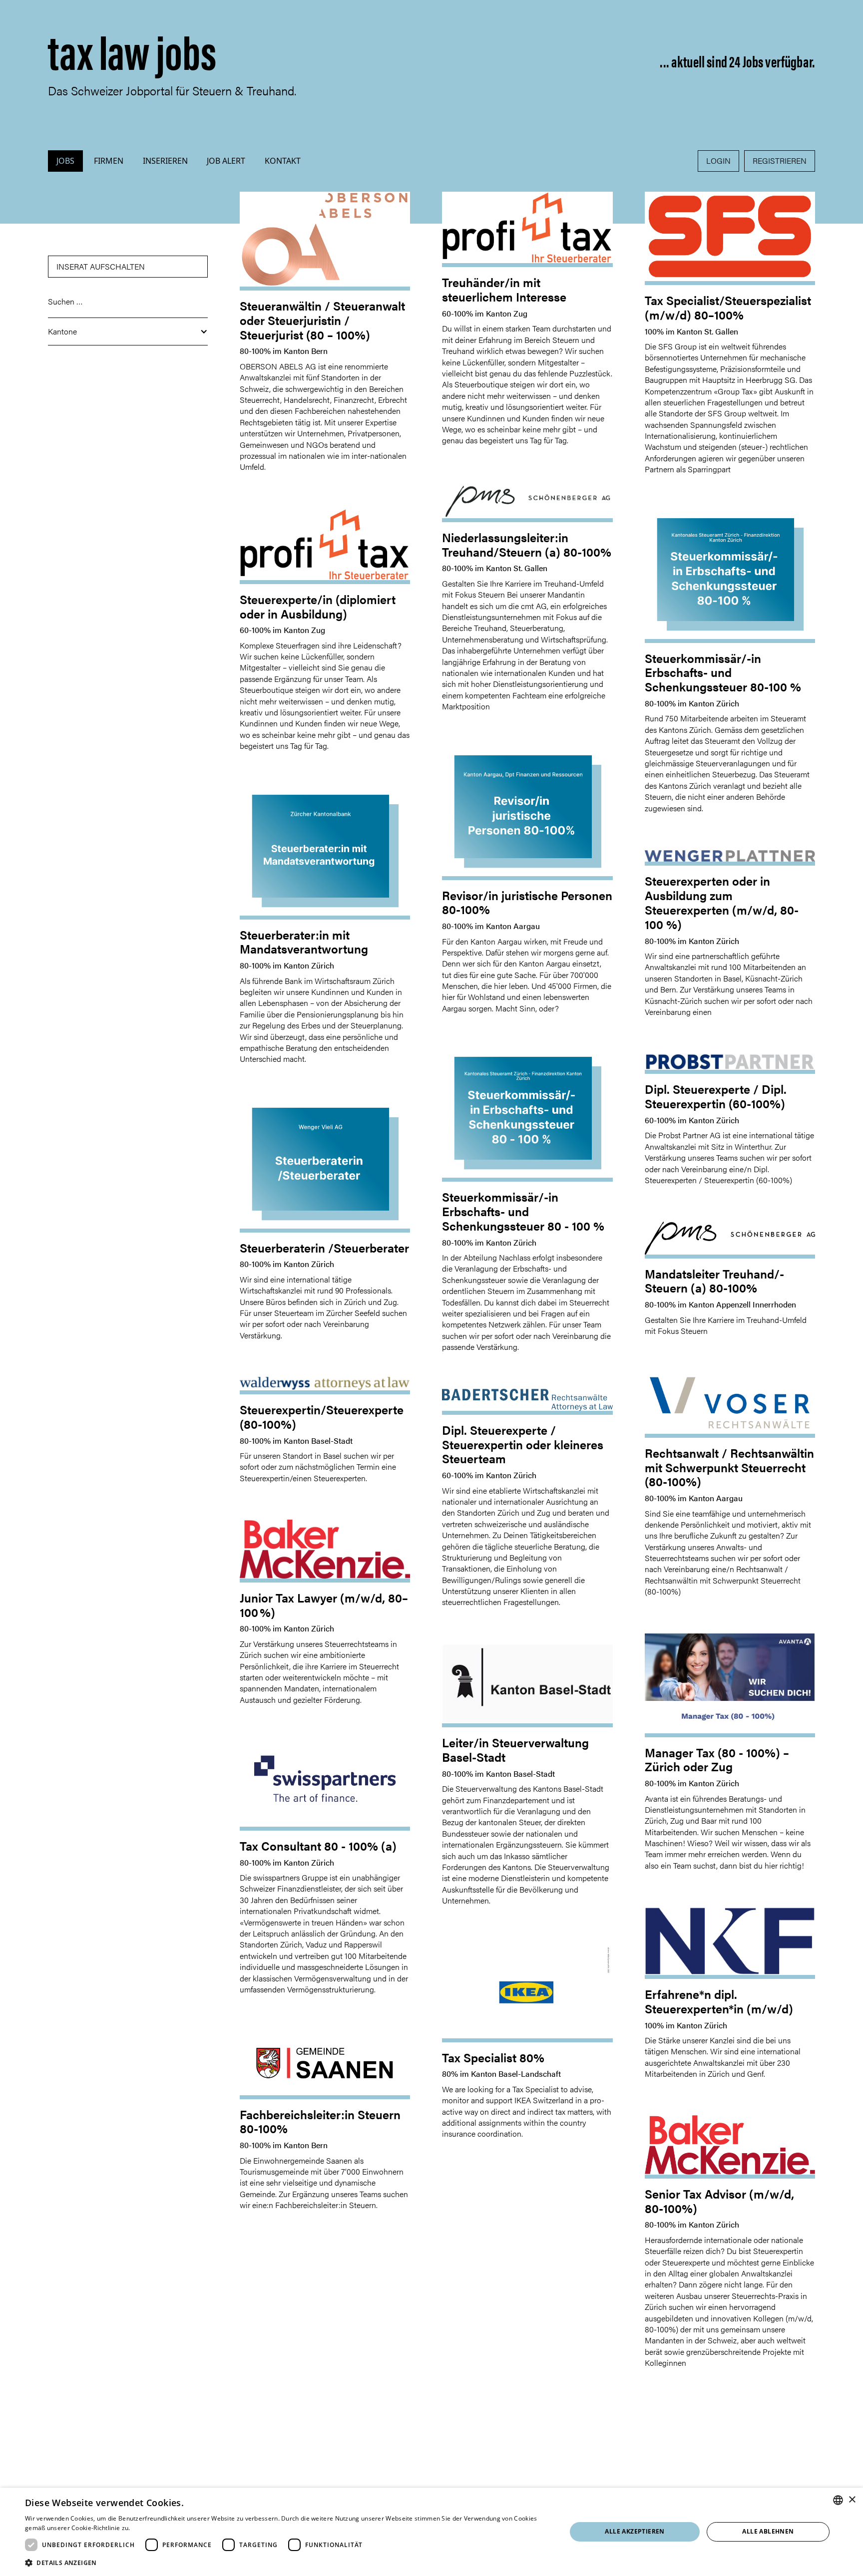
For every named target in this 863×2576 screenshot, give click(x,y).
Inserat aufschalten (101, 266)
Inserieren (165, 161)
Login (718, 161)
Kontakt (283, 161)
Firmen (109, 161)
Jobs (65, 161)
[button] (128, 332)
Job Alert (226, 161)
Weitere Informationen (165, 2528)
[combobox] (838, 2500)
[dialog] (431, 2532)
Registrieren (780, 161)
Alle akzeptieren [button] (635, 2531)
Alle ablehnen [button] (768, 2531)
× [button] (852, 2500)
